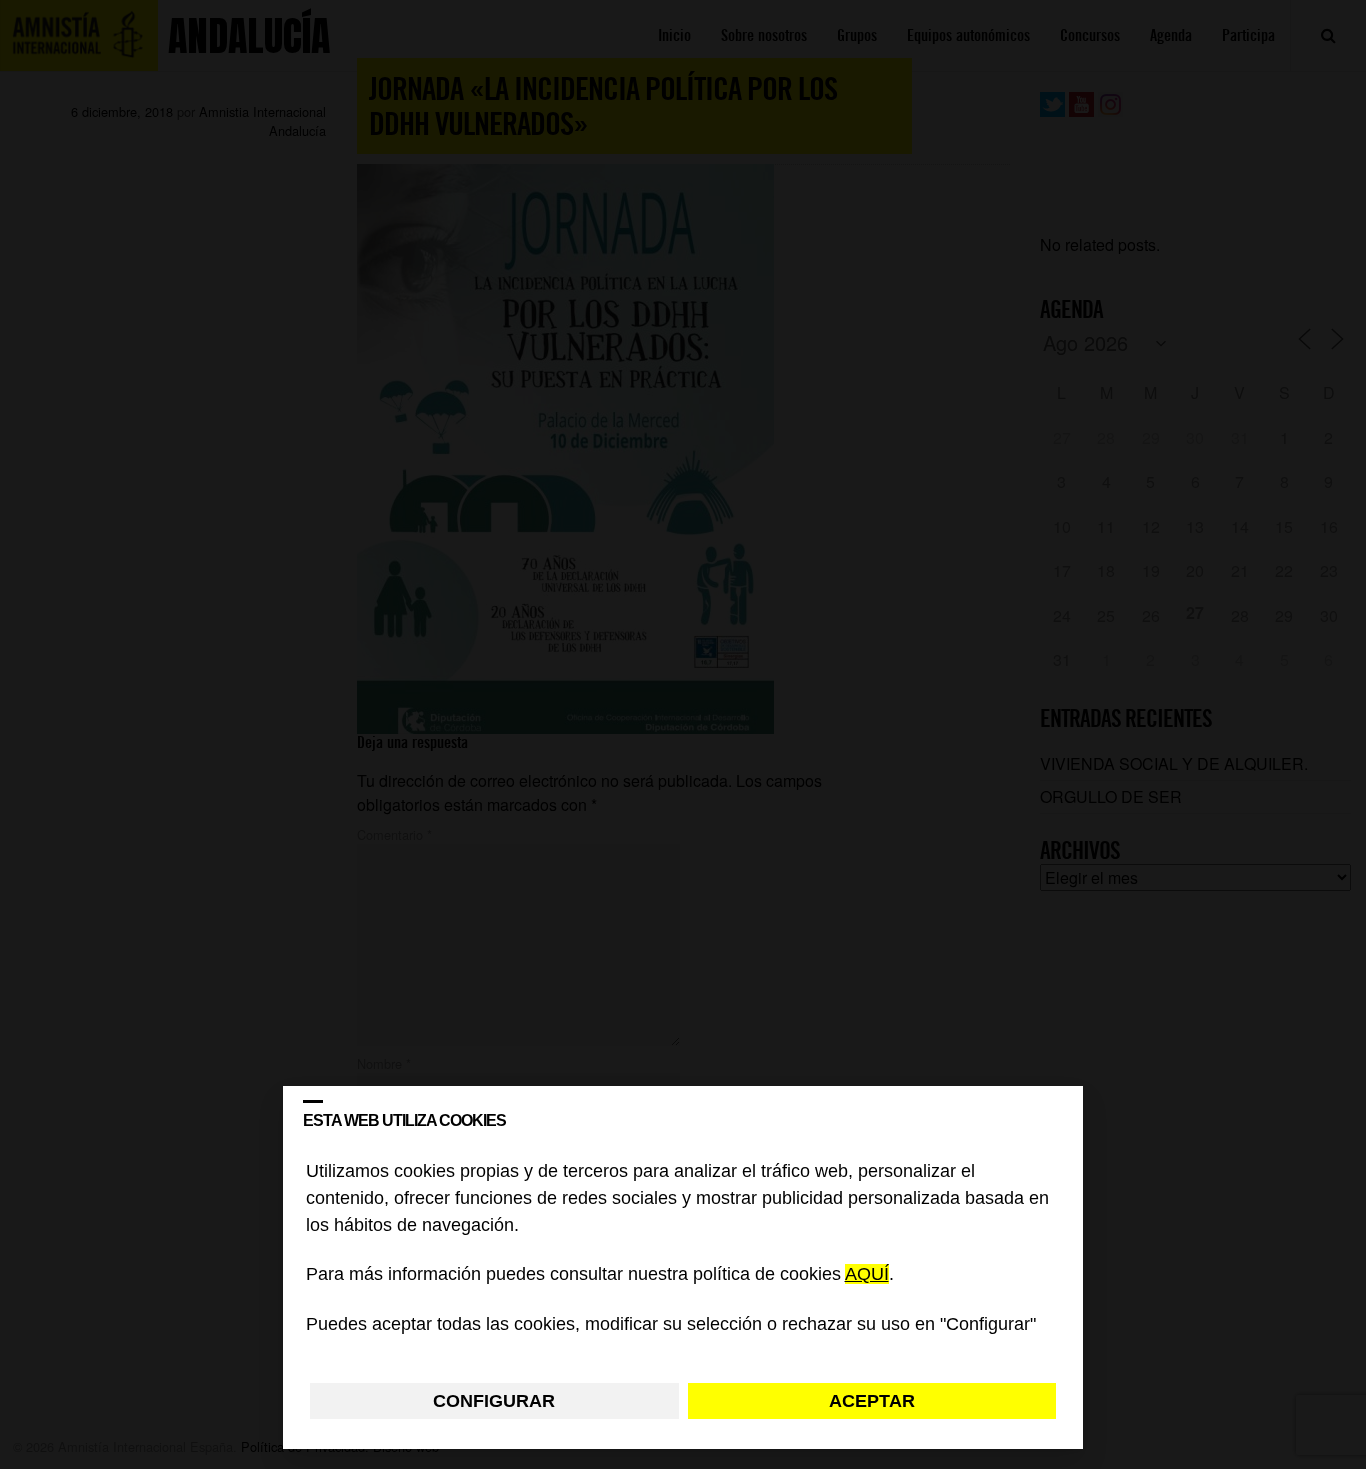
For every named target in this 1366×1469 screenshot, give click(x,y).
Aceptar (872, 1401)
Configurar (494, 1401)
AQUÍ (867, 1275)
